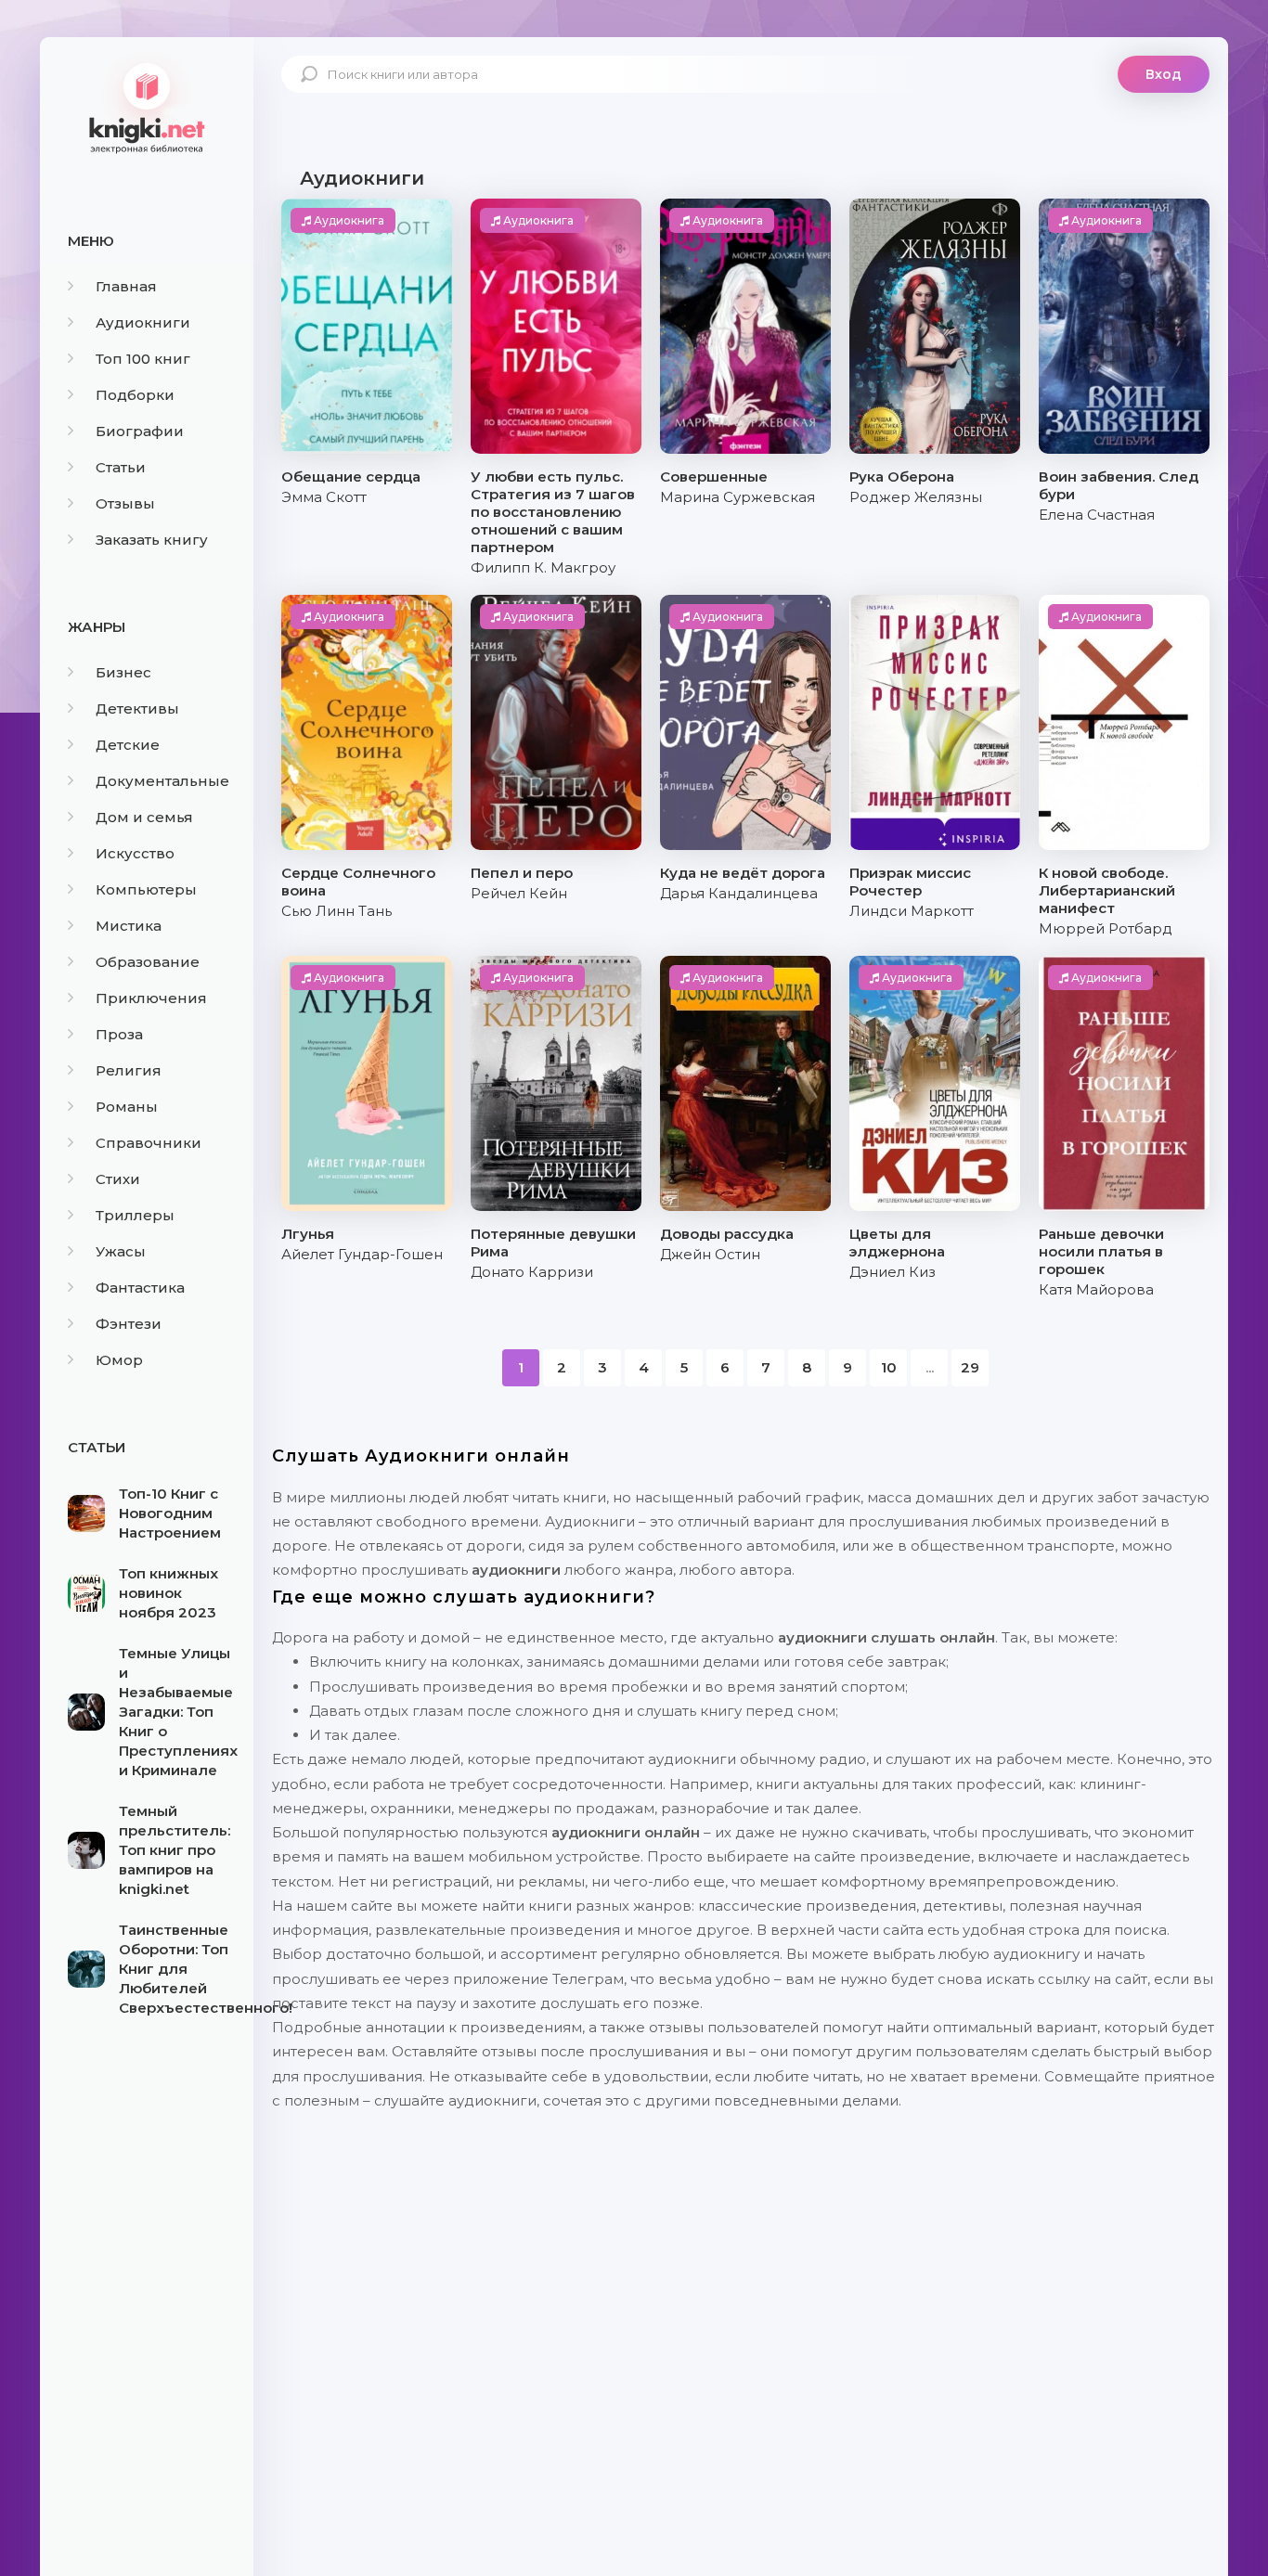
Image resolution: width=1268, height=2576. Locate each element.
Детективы (137, 708)
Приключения (151, 998)
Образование (148, 962)
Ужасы (121, 1251)
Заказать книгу (152, 540)
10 (889, 1367)
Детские (128, 745)
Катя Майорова (1096, 1289)
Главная (126, 286)
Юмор (119, 1360)
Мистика (129, 926)
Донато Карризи (532, 1272)
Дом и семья (144, 817)
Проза (119, 1034)
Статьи (121, 467)
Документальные (162, 781)
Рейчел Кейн (519, 893)
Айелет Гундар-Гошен (362, 1254)
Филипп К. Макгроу (543, 567)
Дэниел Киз (893, 1272)
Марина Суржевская (738, 497)
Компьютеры (146, 889)
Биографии (140, 431)
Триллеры (135, 1215)
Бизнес (123, 672)
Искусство (135, 853)
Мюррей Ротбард (1106, 928)
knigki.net (147, 107)
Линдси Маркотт (912, 911)
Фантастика (140, 1288)
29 (970, 1367)
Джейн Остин (710, 1254)
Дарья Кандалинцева (739, 893)
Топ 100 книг (143, 359)
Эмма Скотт (324, 497)
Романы (127, 1107)
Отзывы (125, 503)
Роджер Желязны (916, 497)
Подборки (135, 395)
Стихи (118, 1179)
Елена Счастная (1097, 515)
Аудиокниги (143, 322)
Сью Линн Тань (336, 911)
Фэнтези (129, 1324)
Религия (129, 1070)
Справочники (149, 1143)
